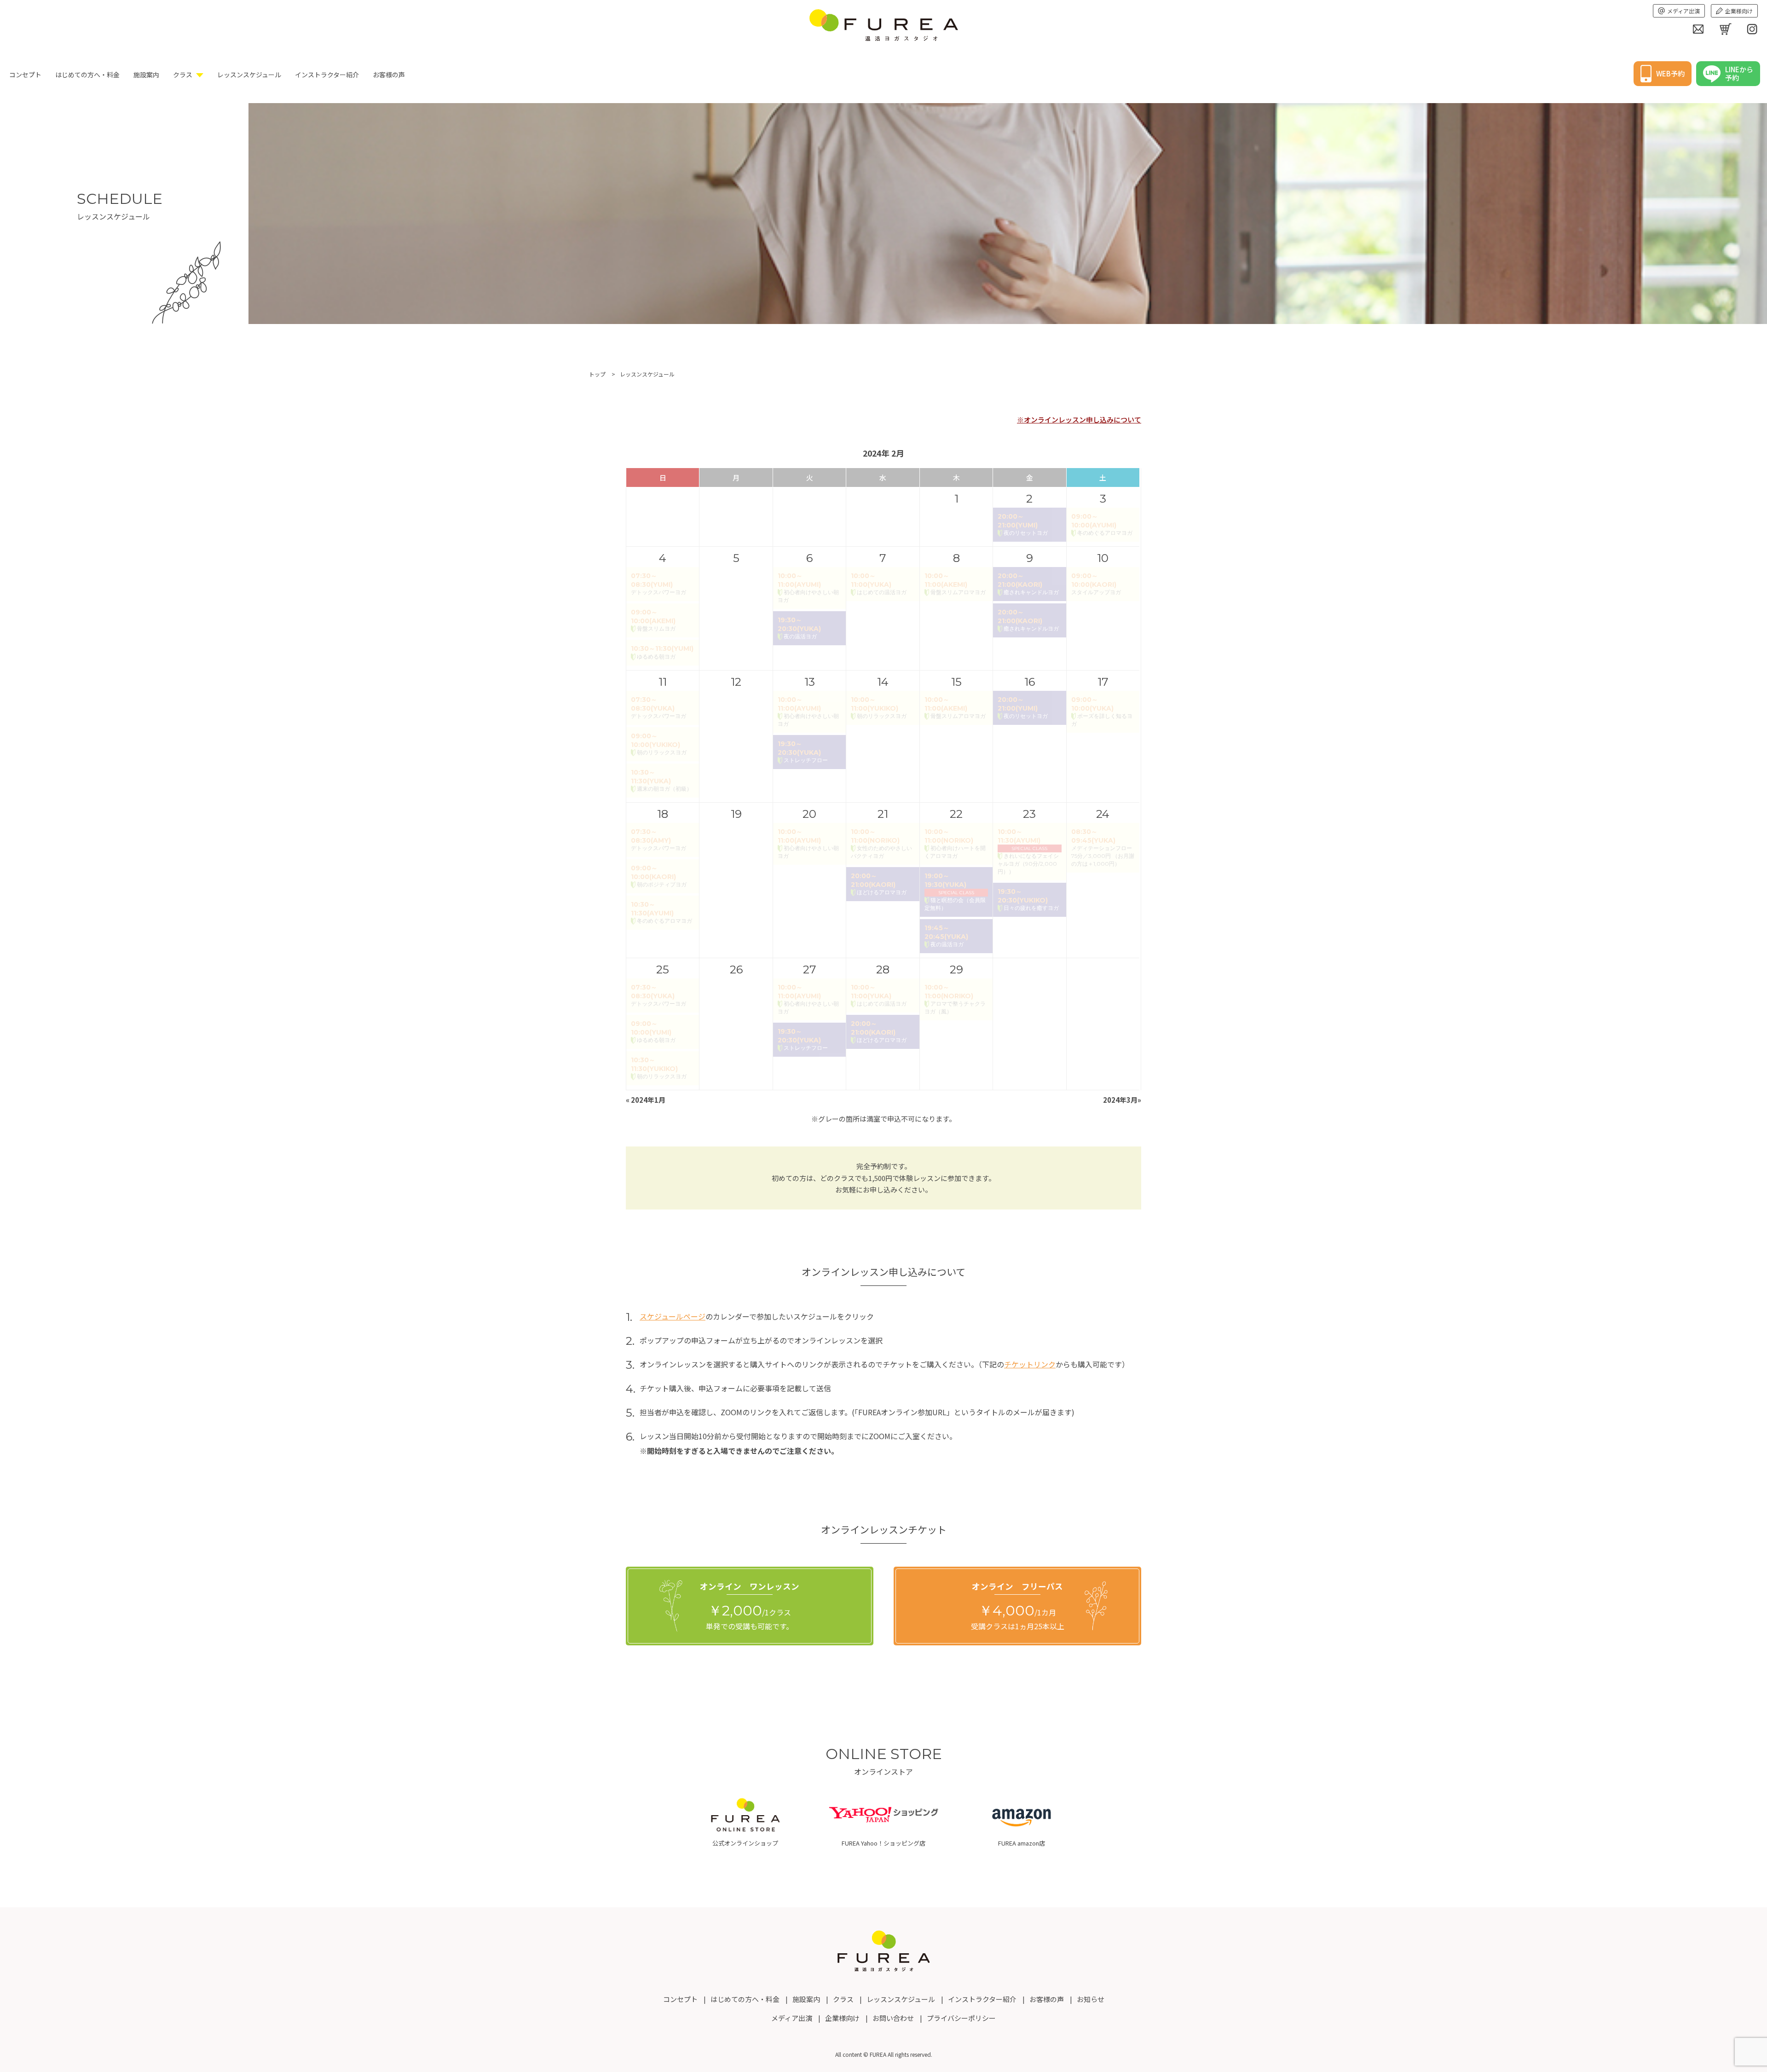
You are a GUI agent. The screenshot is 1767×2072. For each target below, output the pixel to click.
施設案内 (146, 75)
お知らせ (1091, 1999)
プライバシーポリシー (961, 2018)
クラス (183, 75)
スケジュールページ (673, 1316)
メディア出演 (1683, 11)
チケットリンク (1030, 1364)
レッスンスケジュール (249, 75)
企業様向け (1739, 11)
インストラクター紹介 (327, 75)
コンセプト (25, 75)
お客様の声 (389, 75)
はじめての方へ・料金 (87, 75)
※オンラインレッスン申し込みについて (1079, 420)
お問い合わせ (893, 2018)
